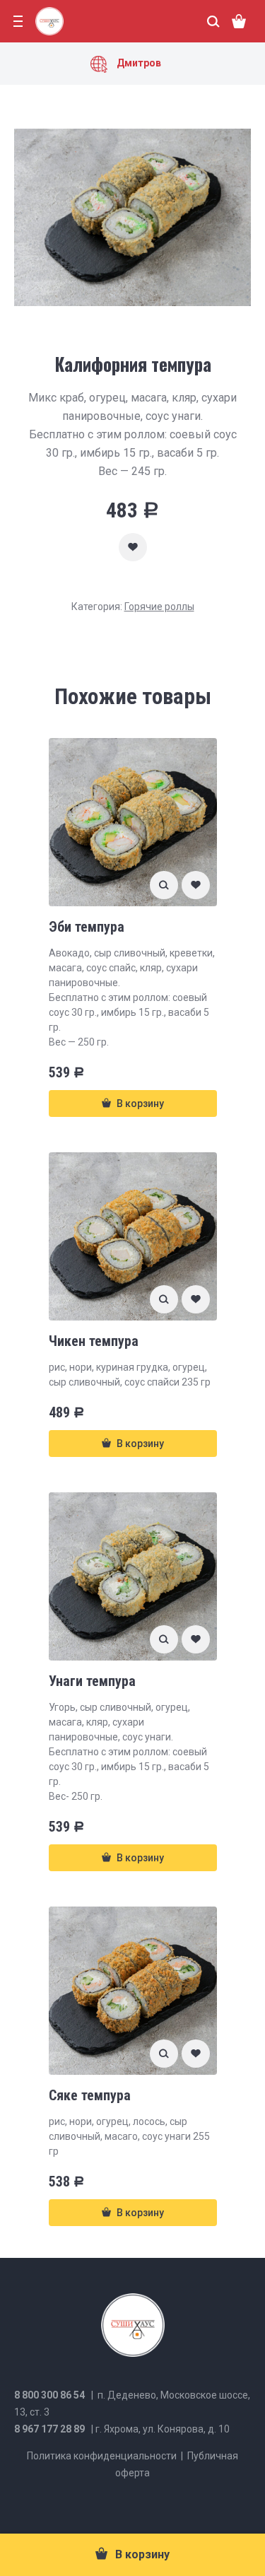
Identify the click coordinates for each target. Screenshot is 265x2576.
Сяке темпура (90, 2095)
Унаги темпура (92, 1681)
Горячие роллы (159, 607)
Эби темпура (87, 927)
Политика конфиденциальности (102, 2456)
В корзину (142, 2554)
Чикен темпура (94, 1341)
